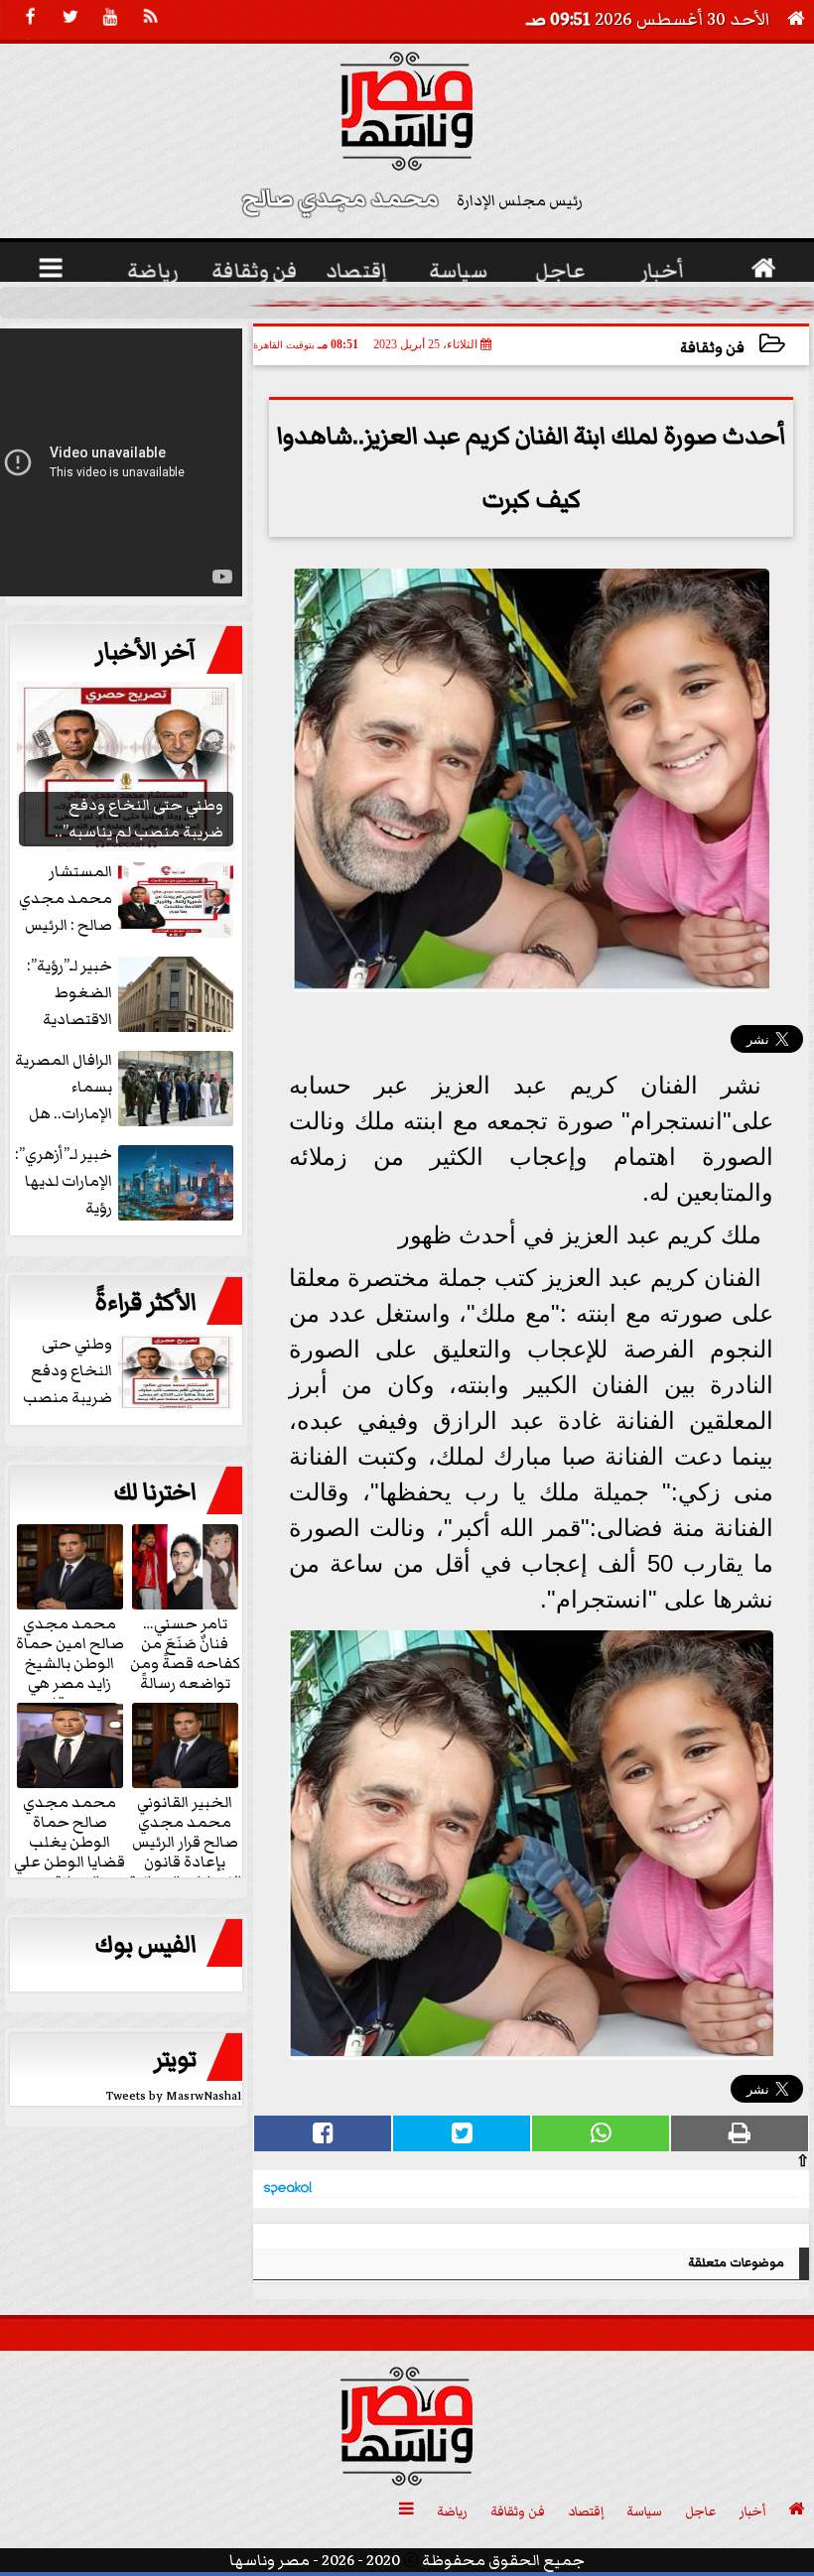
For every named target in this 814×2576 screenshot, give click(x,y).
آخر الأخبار (146, 652)
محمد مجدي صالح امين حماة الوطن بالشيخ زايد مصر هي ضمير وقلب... (70, 1662)
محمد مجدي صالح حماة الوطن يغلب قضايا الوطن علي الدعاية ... (69, 1841)
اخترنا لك (155, 1492)
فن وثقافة (712, 348)
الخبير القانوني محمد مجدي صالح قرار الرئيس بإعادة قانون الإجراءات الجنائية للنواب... (185, 1851)
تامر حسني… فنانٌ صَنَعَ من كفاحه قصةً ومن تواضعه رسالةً (185, 1652)
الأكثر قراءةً (145, 1303)
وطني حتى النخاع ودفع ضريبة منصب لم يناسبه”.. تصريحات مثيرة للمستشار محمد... (534, 302)
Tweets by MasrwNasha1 (174, 2096)
